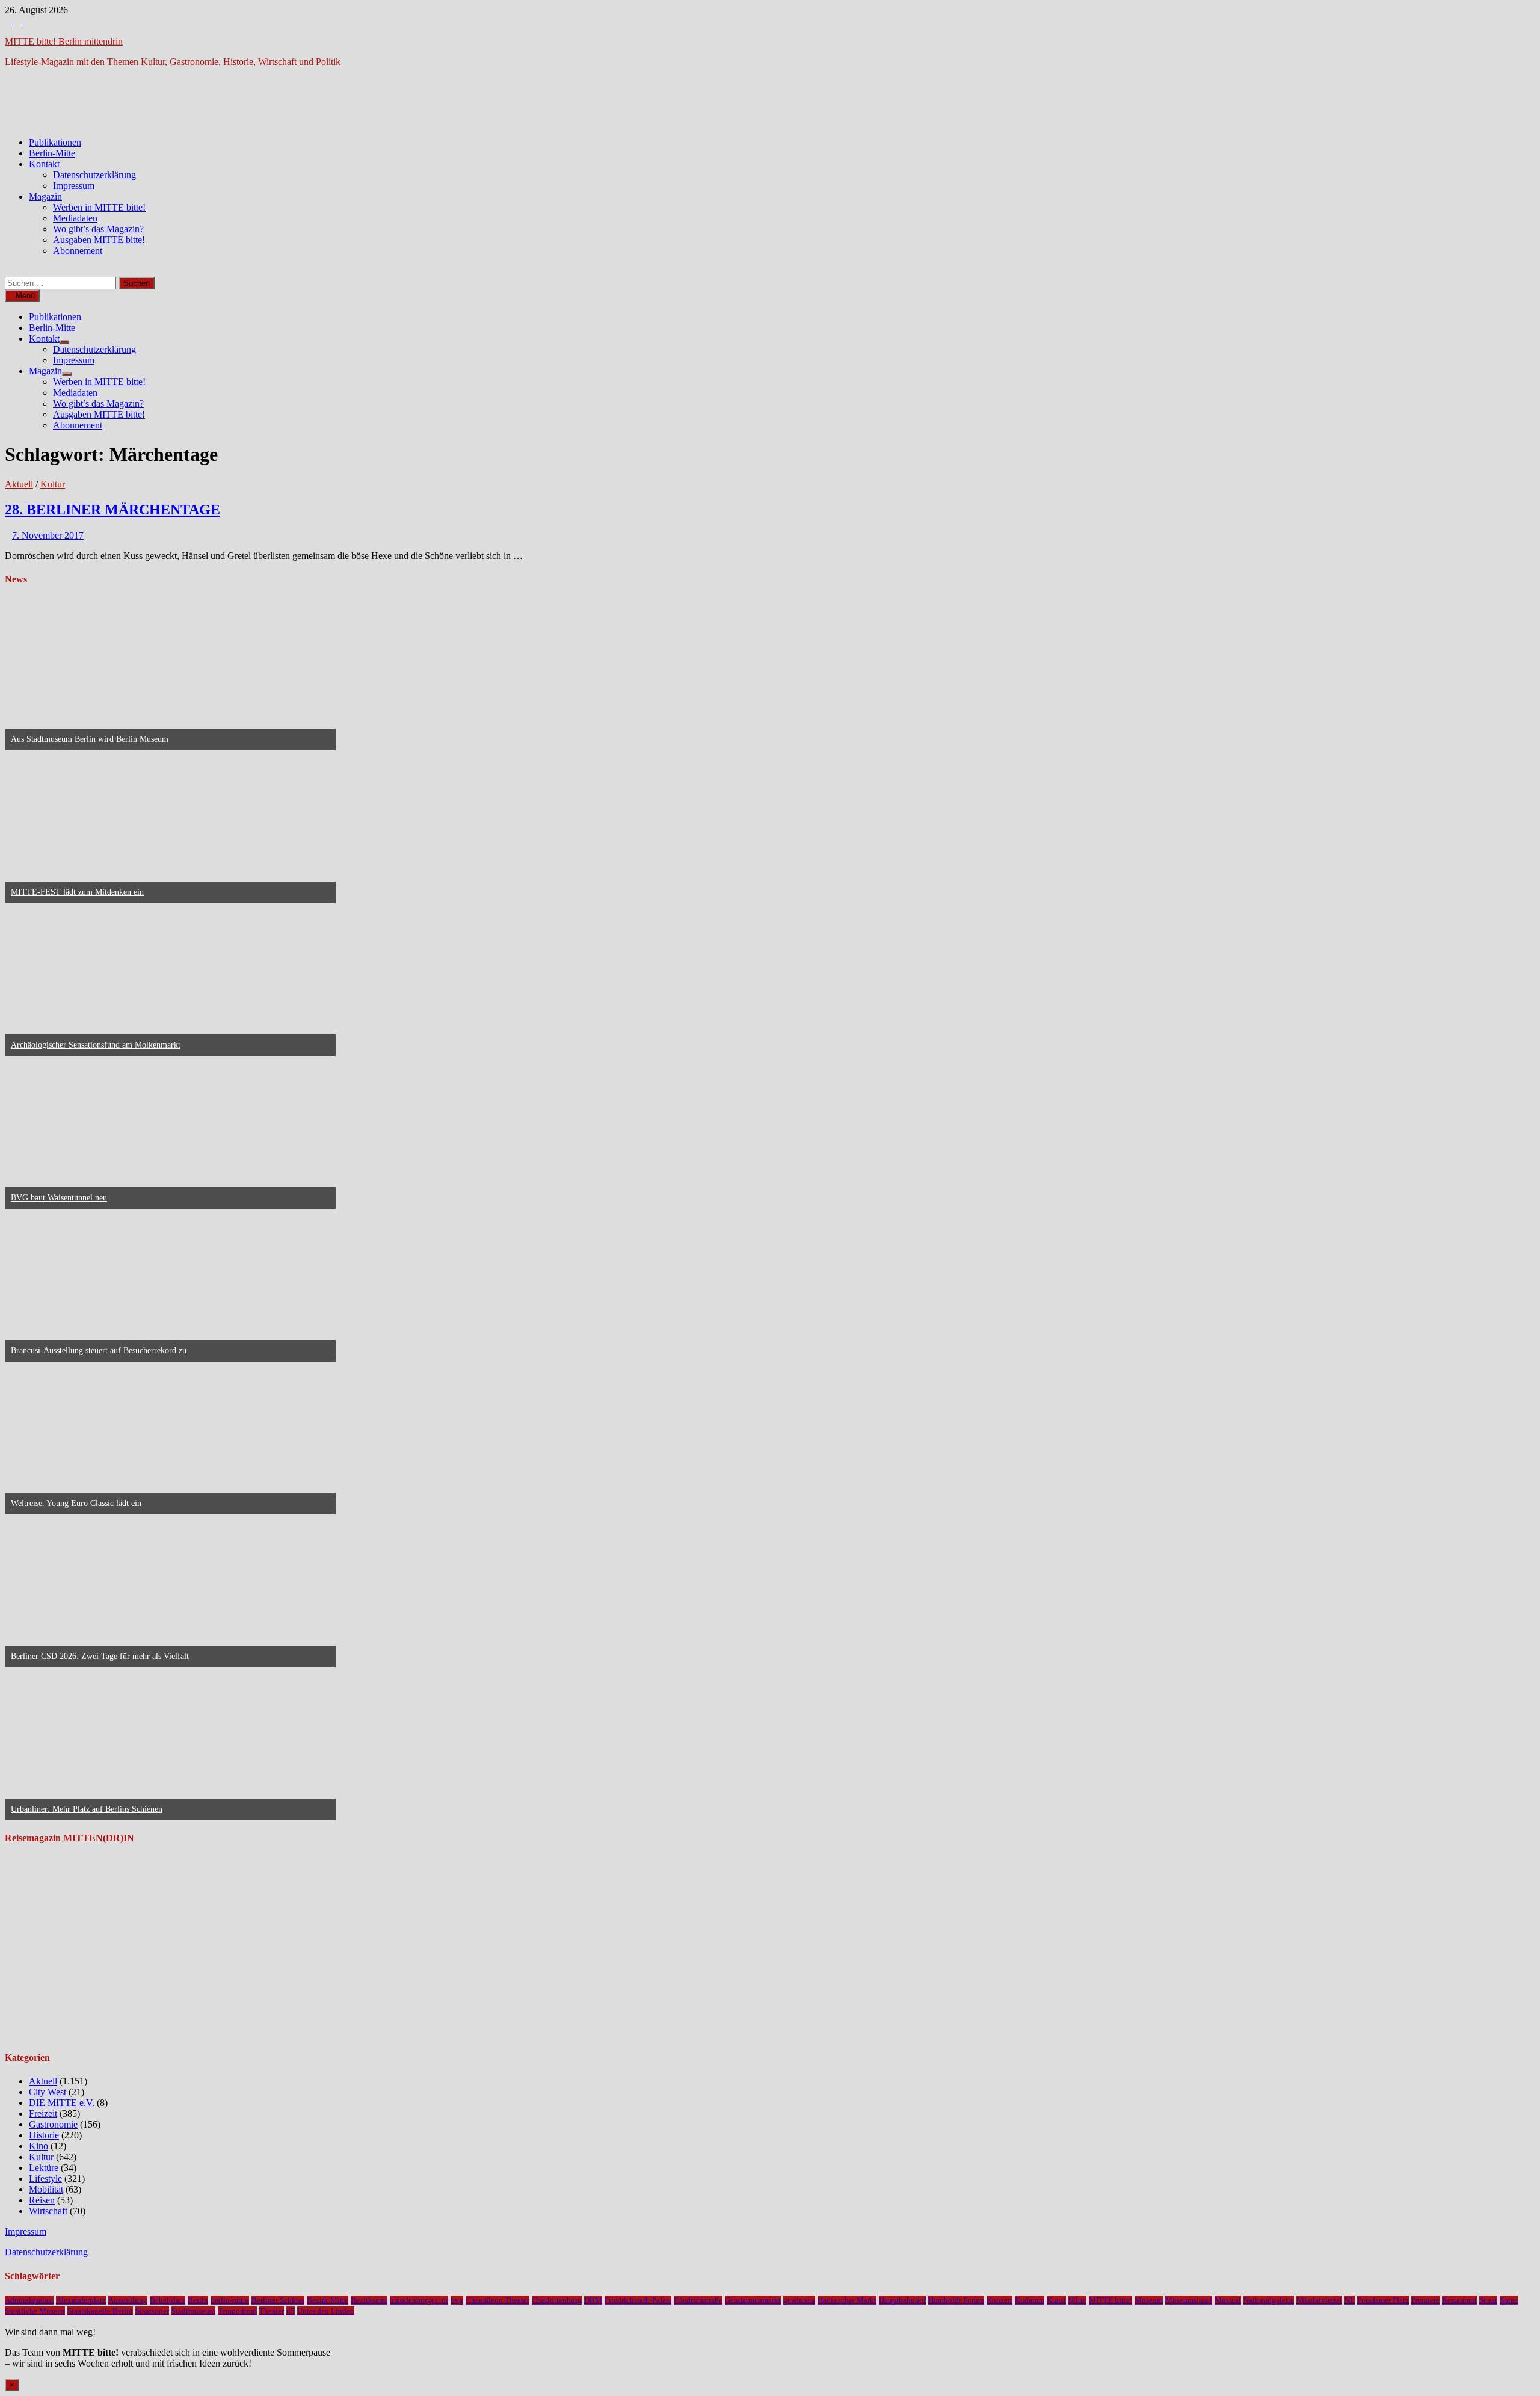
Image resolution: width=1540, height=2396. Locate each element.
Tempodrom (237, 2311)
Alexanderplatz (81, 2300)
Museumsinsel (1189, 2300)
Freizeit (43, 2113)
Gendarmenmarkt (753, 2300)
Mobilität (46, 2189)
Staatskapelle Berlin (100, 2311)
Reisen (42, 2200)
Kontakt (44, 164)
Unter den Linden (326, 2311)
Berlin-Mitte (52, 153)
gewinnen (799, 2300)
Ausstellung (128, 2300)
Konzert (999, 2300)
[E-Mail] (28, 21)
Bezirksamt (369, 2300)
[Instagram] (19, 21)
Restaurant (1459, 2300)
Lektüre (44, 2168)
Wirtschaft (48, 2211)
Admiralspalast (29, 2300)
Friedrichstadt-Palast (638, 2300)
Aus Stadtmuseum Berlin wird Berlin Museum (90, 739)
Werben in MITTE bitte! (99, 207)
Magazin (45, 196)
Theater (272, 2311)
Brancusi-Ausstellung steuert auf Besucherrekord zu (99, 1351)
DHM (593, 2300)
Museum (1149, 2300)
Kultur (53, 484)
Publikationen (55, 142)
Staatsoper (152, 2311)
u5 (291, 2311)
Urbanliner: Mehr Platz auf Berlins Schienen (87, 1809)
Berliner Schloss (278, 2300)
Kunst (1056, 2300)
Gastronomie (53, 2124)
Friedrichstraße (698, 2300)
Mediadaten (75, 218)
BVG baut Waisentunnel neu (59, 1198)
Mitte (1077, 2300)
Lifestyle (45, 2178)
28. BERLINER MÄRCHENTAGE (112, 510)
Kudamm (1030, 2300)
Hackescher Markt (847, 2300)
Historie (44, 2135)
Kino (38, 2146)
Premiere (1425, 2300)
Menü (25, 296)
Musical (1228, 2300)
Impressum (74, 186)
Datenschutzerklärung (94, 175)
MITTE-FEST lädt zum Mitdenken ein (77, 892)
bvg (457, 2300)
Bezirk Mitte (328, 2300)
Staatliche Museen (35, 2311)
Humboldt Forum (956, 2300)
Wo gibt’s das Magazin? (98, 229)
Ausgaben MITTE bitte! (99, 240)
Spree (1509, 2300)
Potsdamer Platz (1383, 2300)
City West (48, 2092)
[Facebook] (10, 21)
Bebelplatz (168, 2300)
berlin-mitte (230, 2300)
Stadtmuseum (193, 2311)
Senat (1488, 2300)
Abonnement (78, 251)
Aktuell (19, 484)
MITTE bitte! (1110, 2300)
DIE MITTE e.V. (62, 2103)
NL (1350, 2300)
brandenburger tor (419, 2300)
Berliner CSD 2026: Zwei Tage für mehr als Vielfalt (100, 1656)
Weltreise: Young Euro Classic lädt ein (76, 1503)
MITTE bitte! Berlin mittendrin (64, 41)
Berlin (198, 2300)
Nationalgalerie (1269, 2300)
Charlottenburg (557, 2300)
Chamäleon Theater (497, 2300)
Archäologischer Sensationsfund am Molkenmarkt (96, 1045)
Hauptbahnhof (902, 2300)
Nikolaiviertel (1319, 2300)
